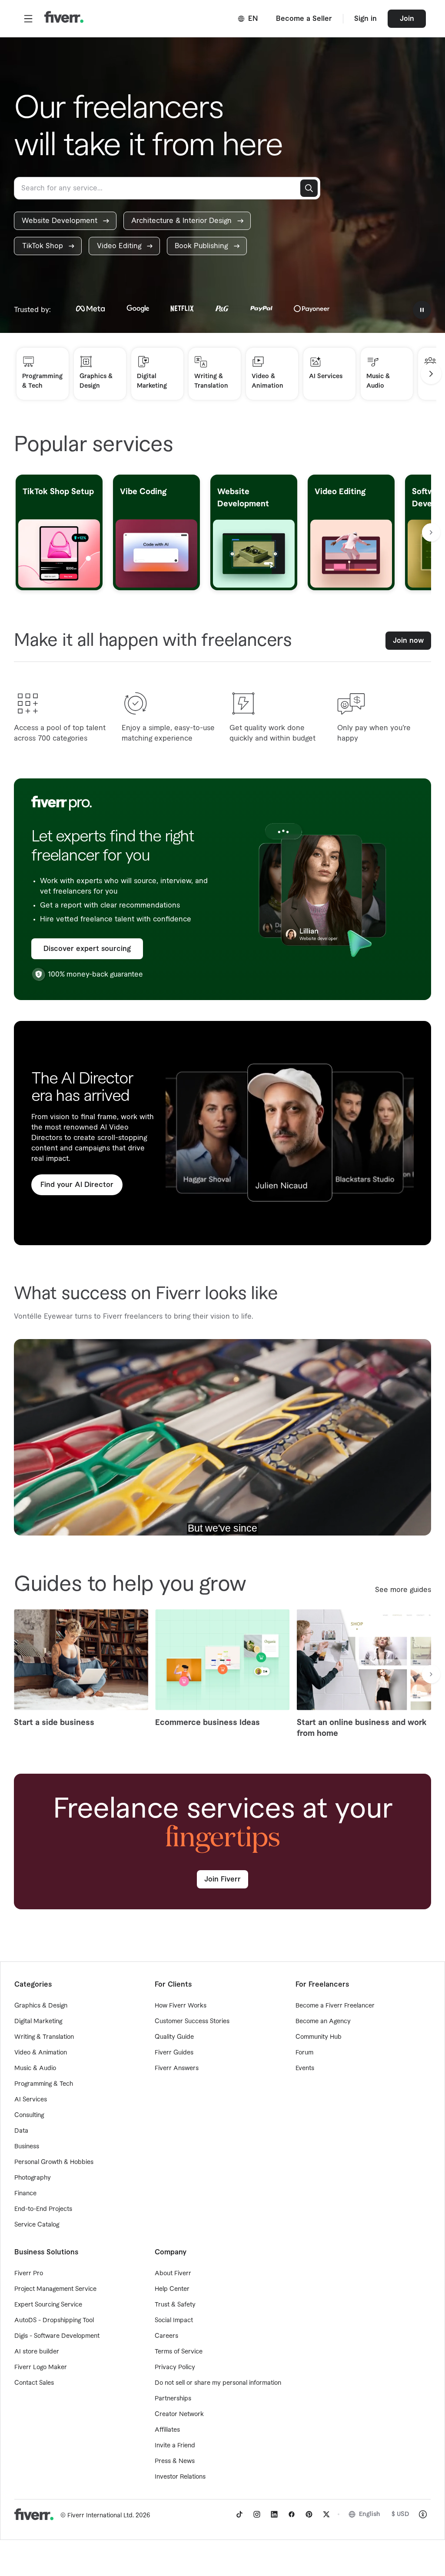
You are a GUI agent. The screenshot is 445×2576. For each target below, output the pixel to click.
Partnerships (173, 2399)
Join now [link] (408, 641)
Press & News (175, 2461)
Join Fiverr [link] (222, 1879)
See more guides (403, 1590)
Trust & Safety (175, 2305)
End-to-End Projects (43, 2209)
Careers (166, 2336)
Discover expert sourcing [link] (87, 949)
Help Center (172, 2289)
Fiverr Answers (177, 2068)
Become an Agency (323, 2021)
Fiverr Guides (174, 2053)
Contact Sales (34, 2383)
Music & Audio (35, 2068)
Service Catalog (37, 2225)
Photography (33, 2178)
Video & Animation (41, 2053)
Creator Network (179, 2414)
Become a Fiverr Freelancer (335, 2006)
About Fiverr (173, 2274)
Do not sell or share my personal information (218, 2383)
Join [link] (407, 19)
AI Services (31, 2100)
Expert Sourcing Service (48, 2305)
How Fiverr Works (181, 2006)
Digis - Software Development (57, 2336)
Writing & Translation (44, 2037)
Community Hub (319, 2037)
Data (21, 2131)
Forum (304, 2053)
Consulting (29, 2115)
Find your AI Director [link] (77, 1185)
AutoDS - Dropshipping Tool (54, 2320)
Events (305, 2068)
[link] (65, 221)
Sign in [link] (365, 19)
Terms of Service (179, 2352)
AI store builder (37, 2352)
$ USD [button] (400, 2514)
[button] (28, 19)
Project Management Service (55, 2289)
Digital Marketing (38, 2021)
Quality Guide (174, 2037)
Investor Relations (180, 2477)
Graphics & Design (41, 2006)
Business (27, 2147)
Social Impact (174, 2320)
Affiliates (167, 2430)
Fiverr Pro (29, 2274)
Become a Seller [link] (304, 19)
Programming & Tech (44, 2084)
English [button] (370, 2514)
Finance (25, 2194)
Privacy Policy (175, 2367)
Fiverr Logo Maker (41, 2367)
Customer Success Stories (192, 2021)
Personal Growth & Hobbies (54, 2162)
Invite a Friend (175, 2446)
